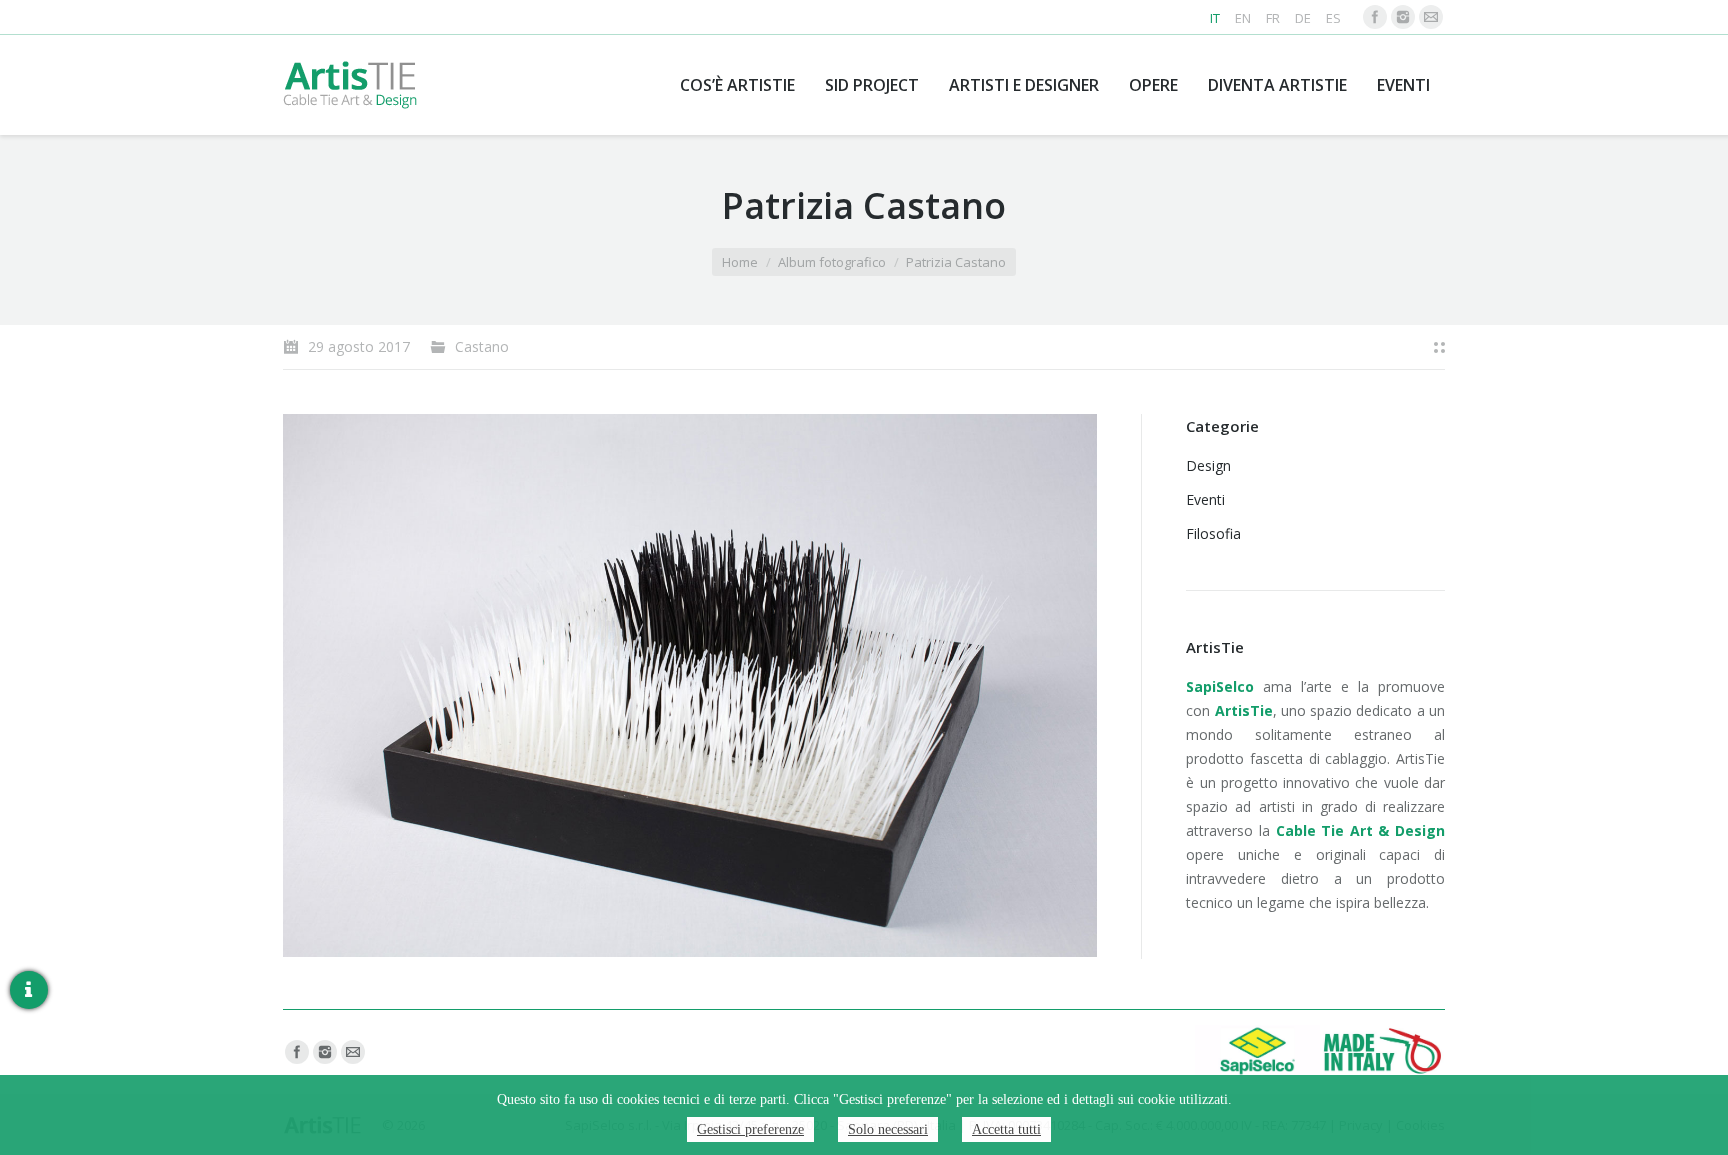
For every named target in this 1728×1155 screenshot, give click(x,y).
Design (1208, 465)
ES (1333, 18)
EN (1243, 18)
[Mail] (1431, 17)
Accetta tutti (1006, 1129)
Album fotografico (832, 262)
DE (1303, 18)
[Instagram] (1403, 17)
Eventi (1205, 499)
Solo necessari (888, 1129)
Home (740, 262)
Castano (482, 346)
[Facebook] (1375, 17)
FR (1273, 18)
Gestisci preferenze (750, 1129)
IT (1215, 18)
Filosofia (1213, 533)
